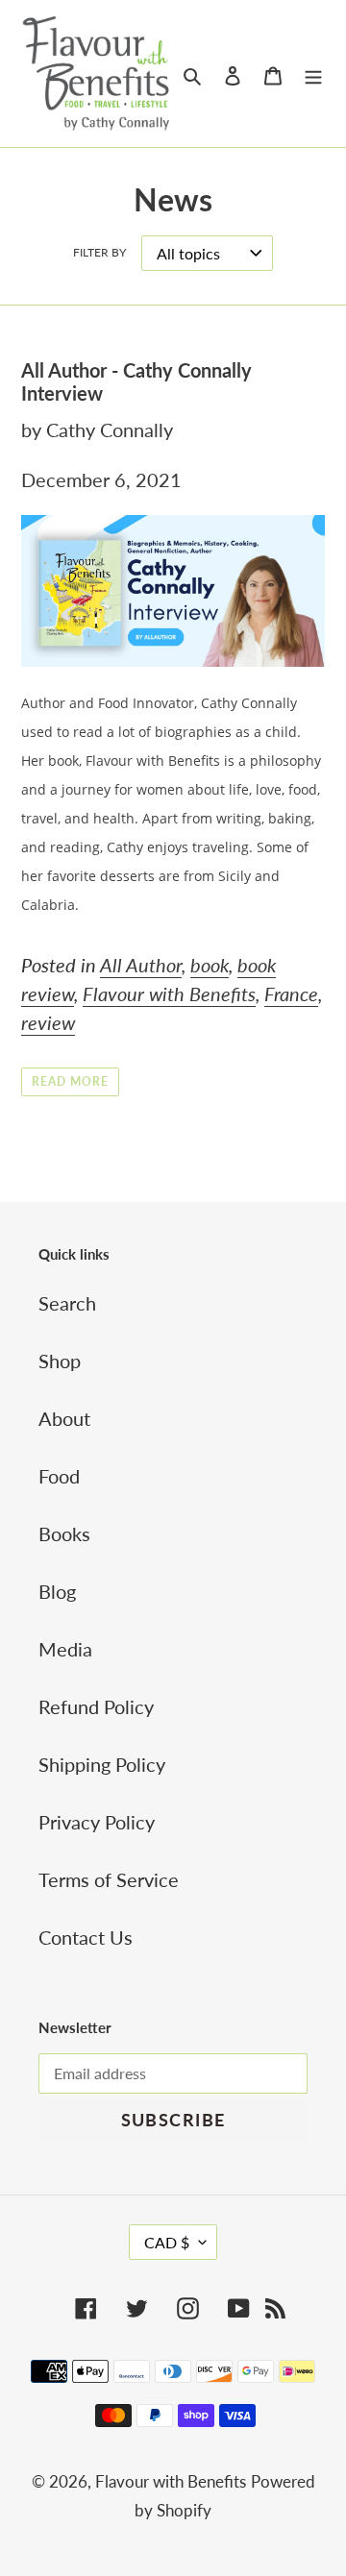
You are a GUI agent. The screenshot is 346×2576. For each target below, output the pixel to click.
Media (65, 1649)
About (64, 1418)
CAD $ (167, 2242)
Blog (57, 1591)
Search (67, 1303)
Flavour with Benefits (169, 994)
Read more (70, 1081)
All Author (141, 965)
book (210, 965)
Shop (60, 1361)
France (291, 994)
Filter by (99, 252)
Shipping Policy (102, 1764)
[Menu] (313, 73)
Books (64, 1533)
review (48, 1022)
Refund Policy (96, 1706)
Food (59, 1476)
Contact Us (86, 1937)
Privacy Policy (97, 1822)
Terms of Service (109, 1879)
